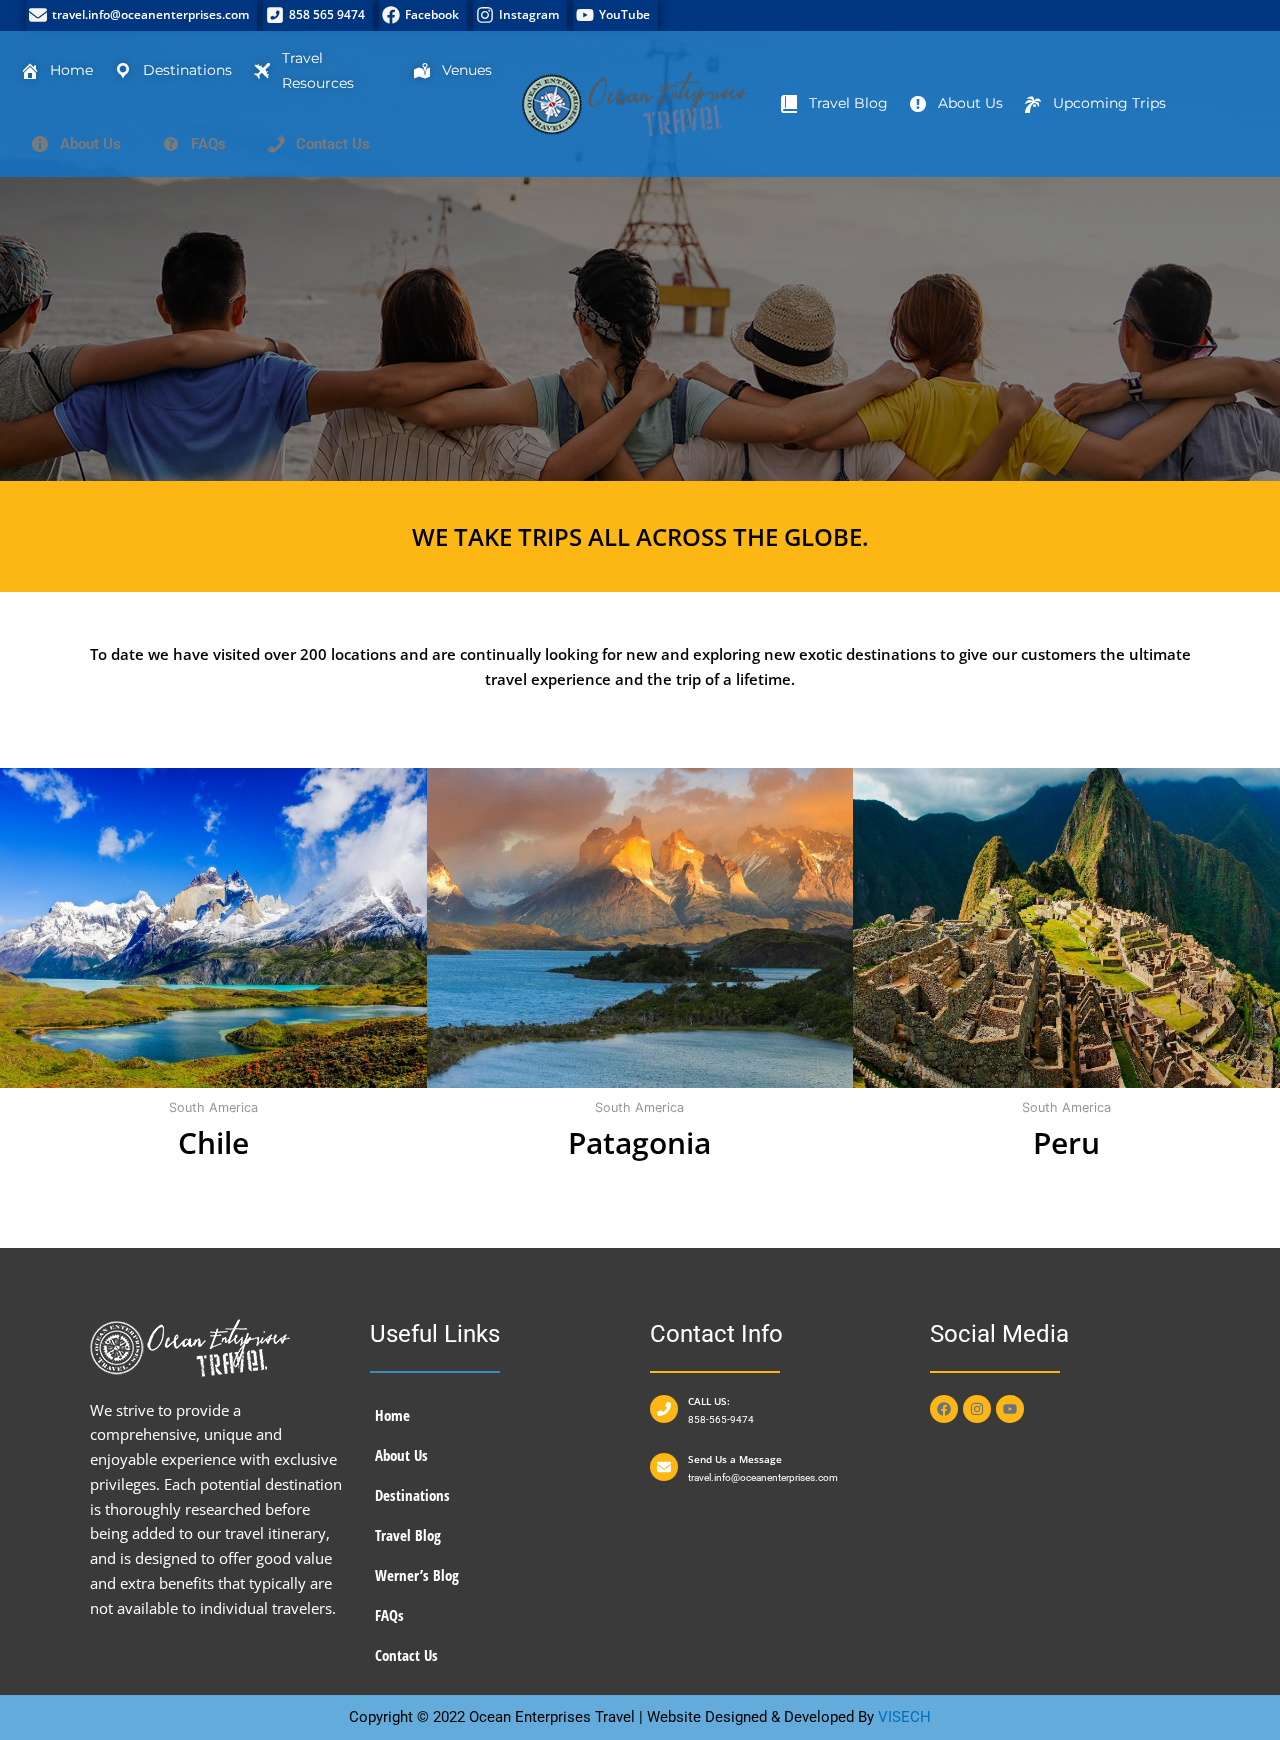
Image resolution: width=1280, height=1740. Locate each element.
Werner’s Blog (417, 1575)
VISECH (904, 1717)
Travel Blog (408, 1535)
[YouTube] (615, 15)
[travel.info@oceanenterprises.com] (141, 15)
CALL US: (709, 1401)
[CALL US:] (664, 1409)
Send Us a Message (735, 1459)
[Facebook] (423, 15)
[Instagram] (520, 15)
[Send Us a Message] (664, 1467)
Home (392, 1415)
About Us (401, 1455)
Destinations (412, 1495)
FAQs (389, 1615)
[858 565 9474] (318, 15)
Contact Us (406, 1655)
